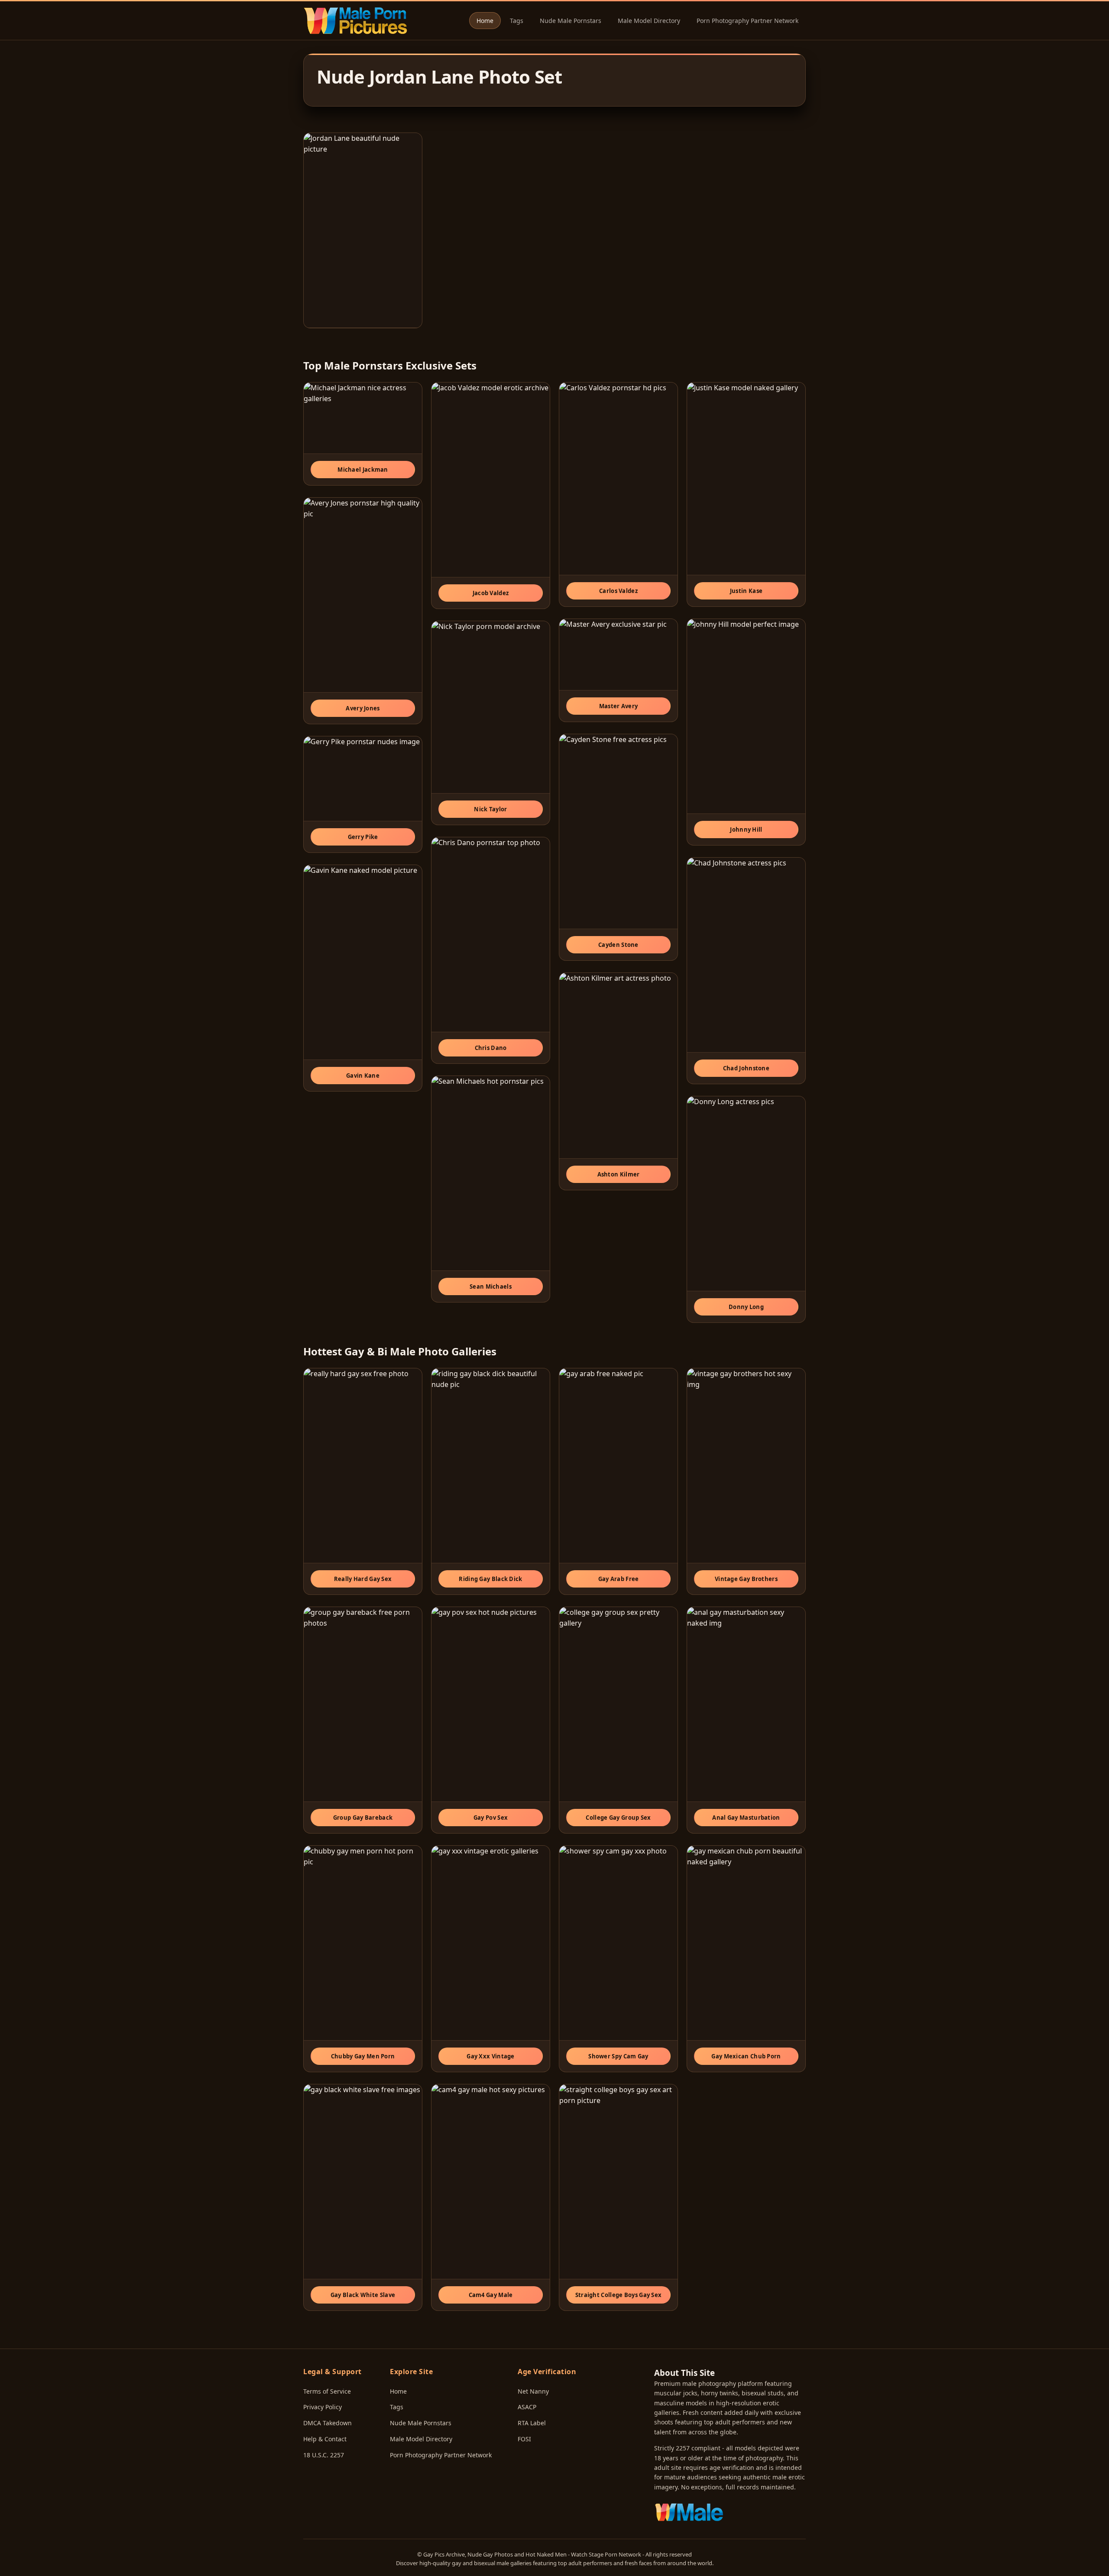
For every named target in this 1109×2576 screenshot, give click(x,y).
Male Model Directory (649, 21)
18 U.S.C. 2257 (324, 2455)
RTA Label (532, 2423)
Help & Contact (325, 2439)
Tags (517, 21)
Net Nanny (533, 2391)
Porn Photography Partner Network (747, 21)
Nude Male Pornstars (571, 21)
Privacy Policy (323, 2407)
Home (485, 21)
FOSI (524, 2439)
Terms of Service (327, 2391)
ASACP (527, 2407)
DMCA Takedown (328, 2423)
